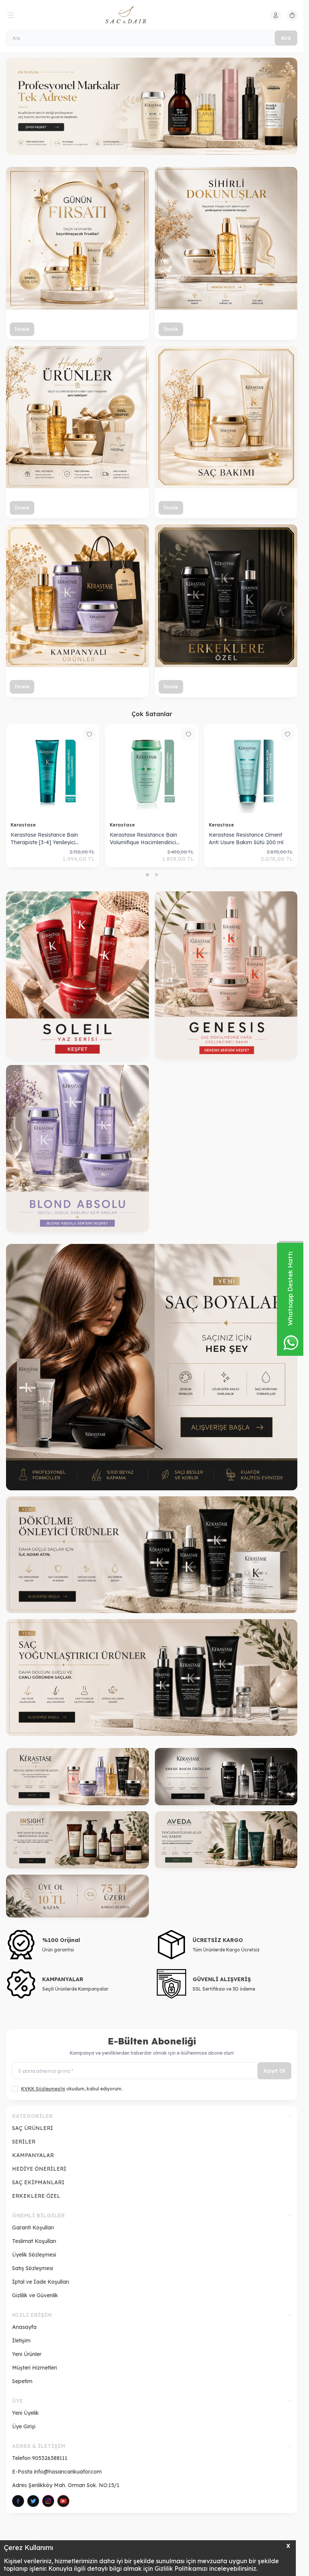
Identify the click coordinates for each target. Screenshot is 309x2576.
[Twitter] (33, 2501)
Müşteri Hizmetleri (34, 2368)
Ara (286, 38)
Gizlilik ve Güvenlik (35, 2295)
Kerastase (24, 825)
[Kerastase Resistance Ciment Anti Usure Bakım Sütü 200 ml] (251, 771)
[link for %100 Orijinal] (77, 1945)
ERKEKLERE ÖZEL (36, 2196)
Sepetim (22, 2381)
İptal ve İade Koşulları (41, 2282)
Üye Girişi (24, 2426)
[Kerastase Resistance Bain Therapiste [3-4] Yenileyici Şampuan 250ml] (53, 771)
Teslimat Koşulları (34, 2241)
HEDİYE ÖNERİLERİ (39, 2169)
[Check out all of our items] (152, 106)
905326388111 (50, 2458)
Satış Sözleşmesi (33, 2268)
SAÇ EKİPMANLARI (38, 2182)
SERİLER (24, 2142)
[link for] (152, 1367)
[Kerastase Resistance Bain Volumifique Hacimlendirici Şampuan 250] (152, 771)
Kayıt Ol (274, 2071)
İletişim (21, 2341)
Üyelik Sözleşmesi (34, 2255)
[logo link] (141, 15)
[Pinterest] (63, 2501)
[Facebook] (18, 2501)
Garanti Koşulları (33, 2228)
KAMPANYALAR (33, 2155)
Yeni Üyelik (25, 2413)
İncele (22, 329)
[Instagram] (48, 2501)
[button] (147, 875)
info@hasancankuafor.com (68, 2472)
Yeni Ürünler (27, 2354)
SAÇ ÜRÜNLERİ (33, 2128)
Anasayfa (24, 2327)
